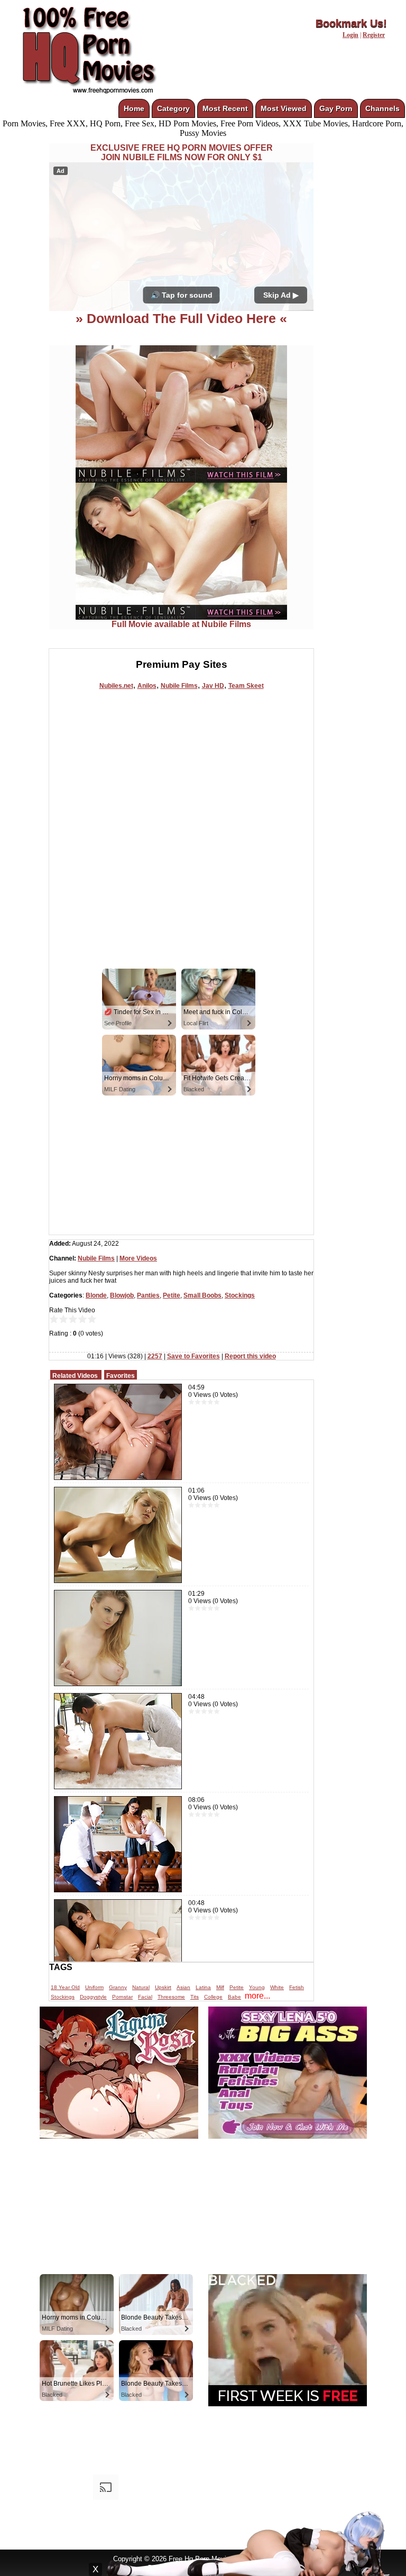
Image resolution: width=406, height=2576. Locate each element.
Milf (220, 1987)
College (213, 1997)
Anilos (147, 686)
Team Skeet (246, 686)
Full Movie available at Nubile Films (181, 624)
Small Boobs (202, 1295)
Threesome (171, 1997)
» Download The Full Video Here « (181, 318)
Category (173, 108)
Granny (118, 1987)
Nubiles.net (116, 686)
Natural (141, 1987)
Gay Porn (336, 108)
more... (257, 1996)
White (277, 1987)
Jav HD (213, 686)
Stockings (240, 1295)
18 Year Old (65, 1987)
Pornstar (122, 1997)
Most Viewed (284, 108)
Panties (148, 1295)
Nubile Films (179, 686)
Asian (183, 1987)
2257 (155, 1356)
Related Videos (75, 1376)
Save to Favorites (193, 1356)
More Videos (138, 1258)
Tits (195, 1997)
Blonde (96, 1295)
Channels (382, 108)
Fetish (297, 1987)
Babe (234, 1997)
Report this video (250, 1356)
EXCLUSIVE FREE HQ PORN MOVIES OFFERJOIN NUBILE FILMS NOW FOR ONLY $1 (182, 153)
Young (257, 1987)
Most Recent (225, 108)
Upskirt (163, 1987)
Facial (145, 1997)
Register (374, 35)
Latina (203, 1987)
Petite (172, 1295)
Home (134, 108)
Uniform (94, 1987)
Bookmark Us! (351, 23)
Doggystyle (93, 1997)
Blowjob (122, 1295)
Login (350, 35)
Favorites (121, 1376)
